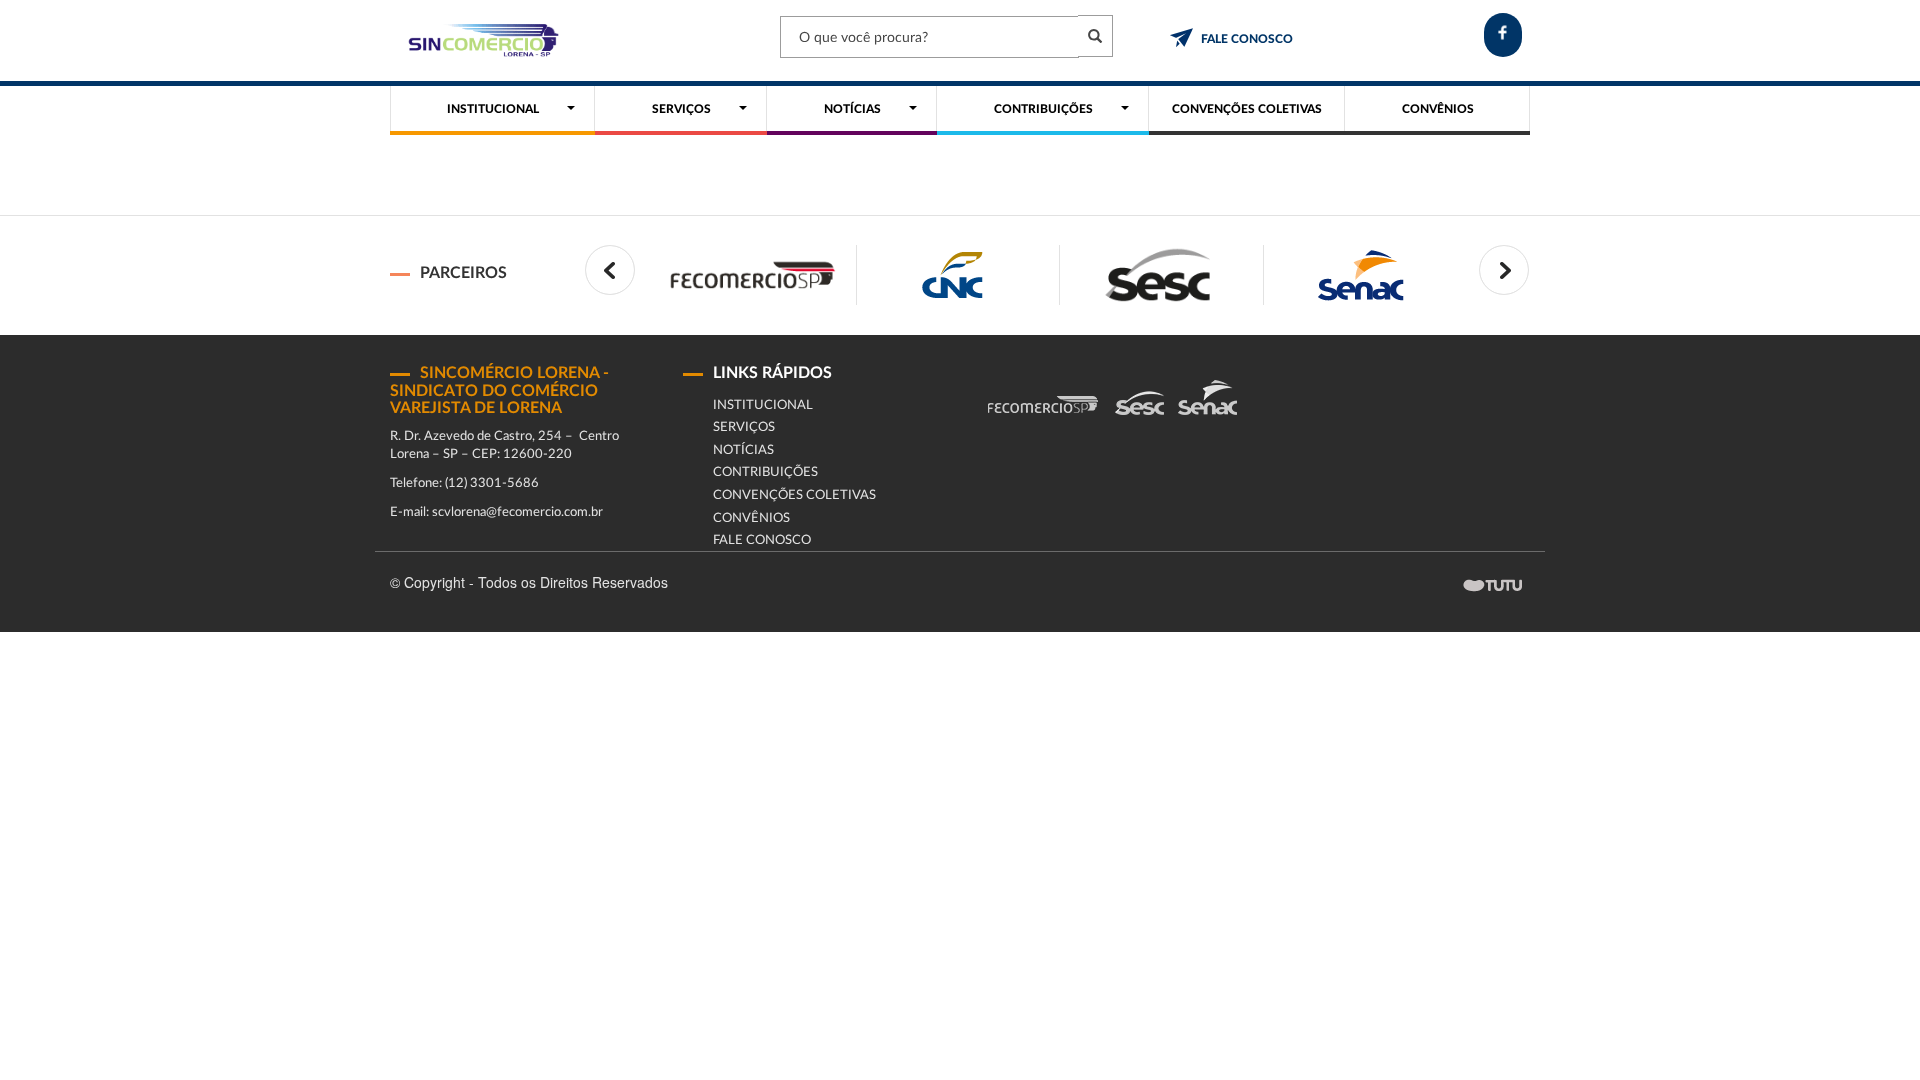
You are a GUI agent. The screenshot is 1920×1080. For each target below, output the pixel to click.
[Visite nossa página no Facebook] (1503, 35)
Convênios (751, 518)
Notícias (743, 450)
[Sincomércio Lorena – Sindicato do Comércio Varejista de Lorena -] (480, 40)
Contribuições (765, 472)
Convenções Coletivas (794, 495)
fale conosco (1247, 39)
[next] (1504, 270)
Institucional (763, 405)
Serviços (744, 427)
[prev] (610, 270)
